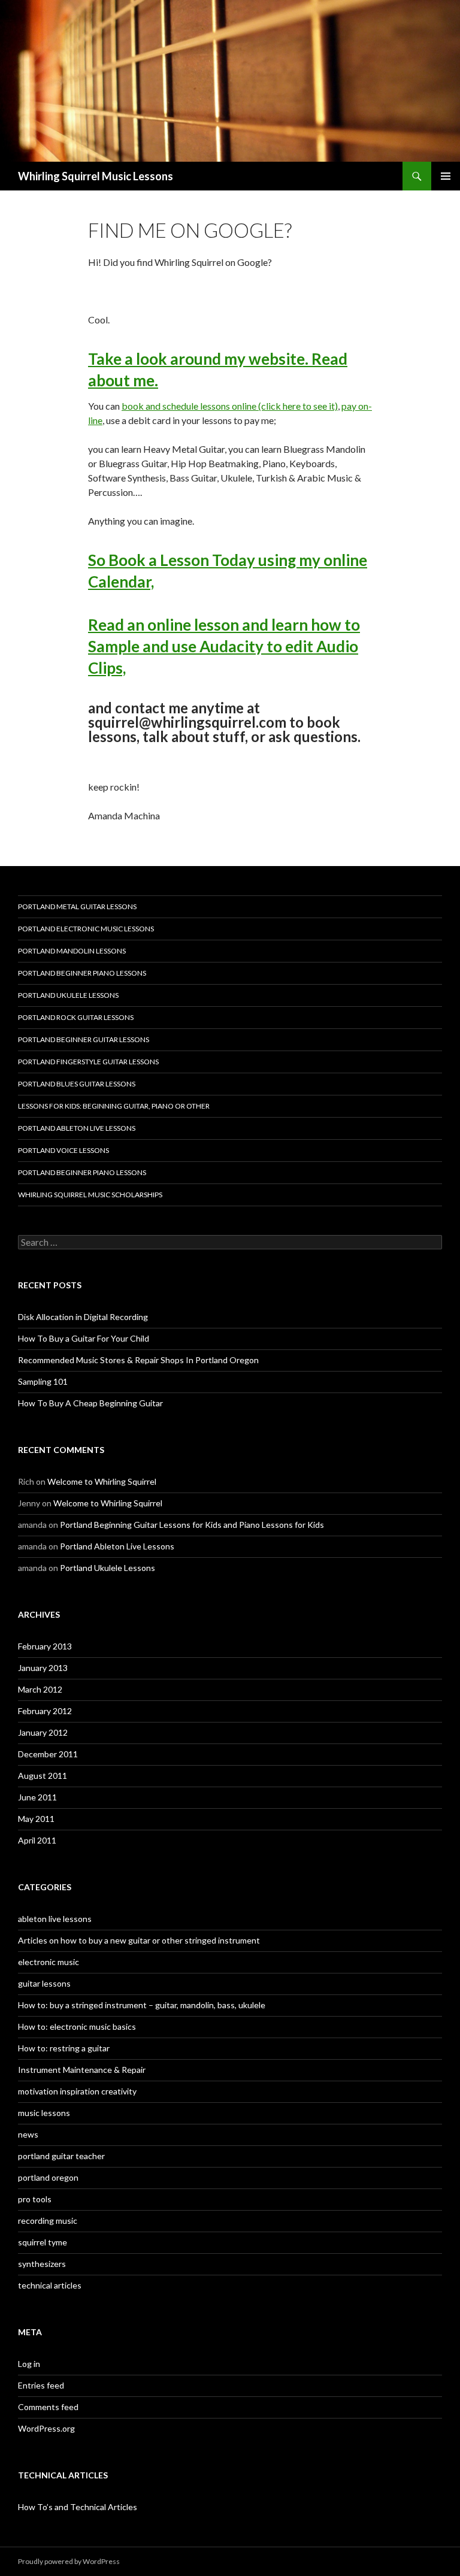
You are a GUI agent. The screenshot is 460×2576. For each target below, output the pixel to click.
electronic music (49, 1962)
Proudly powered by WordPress (69, 2561)
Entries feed (41, 2385)
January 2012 (43, 1732)
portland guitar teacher (61, 2156)
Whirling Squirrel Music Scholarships (90, 1195)
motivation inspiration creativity (77, 2091)
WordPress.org (46, 2428)
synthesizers (42, 2264)
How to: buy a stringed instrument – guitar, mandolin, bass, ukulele (142, 2005)
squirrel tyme (43, 2242)
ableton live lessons (55, 1919)
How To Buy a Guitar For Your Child (84, 1338)
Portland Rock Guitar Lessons (76, 1017)
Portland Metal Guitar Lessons (77, 906)
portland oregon (48, 2177)
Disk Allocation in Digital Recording (83, 1317)
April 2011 (37, 1840)
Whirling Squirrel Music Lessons (96, 176)
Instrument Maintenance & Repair (82, 2070)
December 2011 (48, 1754)
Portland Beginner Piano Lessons (82, 973)
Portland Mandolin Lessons (72, 951)
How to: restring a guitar (64, 2048)
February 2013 (45, 1646)
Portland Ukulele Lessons (68, 995)
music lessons (44, 2113)
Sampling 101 (43, 1381)
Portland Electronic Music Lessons (86, 929)
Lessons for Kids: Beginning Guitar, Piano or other (114, 1106)
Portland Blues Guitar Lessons (77, 1084)
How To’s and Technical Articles (78, 2507)
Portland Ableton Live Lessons (77, 1128)
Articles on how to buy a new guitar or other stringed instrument (139, 1940)
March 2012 (40, 1689)
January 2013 (43, 1668)
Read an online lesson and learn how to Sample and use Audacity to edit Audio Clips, (224, 646)
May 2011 (36, 1819)
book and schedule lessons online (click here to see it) (230, 406)
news (28, 2134)
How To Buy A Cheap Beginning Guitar (90, 1403)
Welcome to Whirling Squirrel (102, 1481)
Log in (29, 2364)
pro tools (35, 2199)
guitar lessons (44, 1983)
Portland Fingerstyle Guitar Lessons (88, 1062)
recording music (48, 2221)
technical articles (50, 2285)
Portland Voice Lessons (63, 1150)
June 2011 (37, 1797)
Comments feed (48, 2407)
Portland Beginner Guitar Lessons (84, 1039)
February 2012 (45, 1711)
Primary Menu (446, 176)
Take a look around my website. (200, 359)
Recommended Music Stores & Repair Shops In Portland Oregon (138, 1360)
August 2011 (43, 1776)
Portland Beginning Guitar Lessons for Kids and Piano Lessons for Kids (192, 1525)
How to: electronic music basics (77, 2026)
